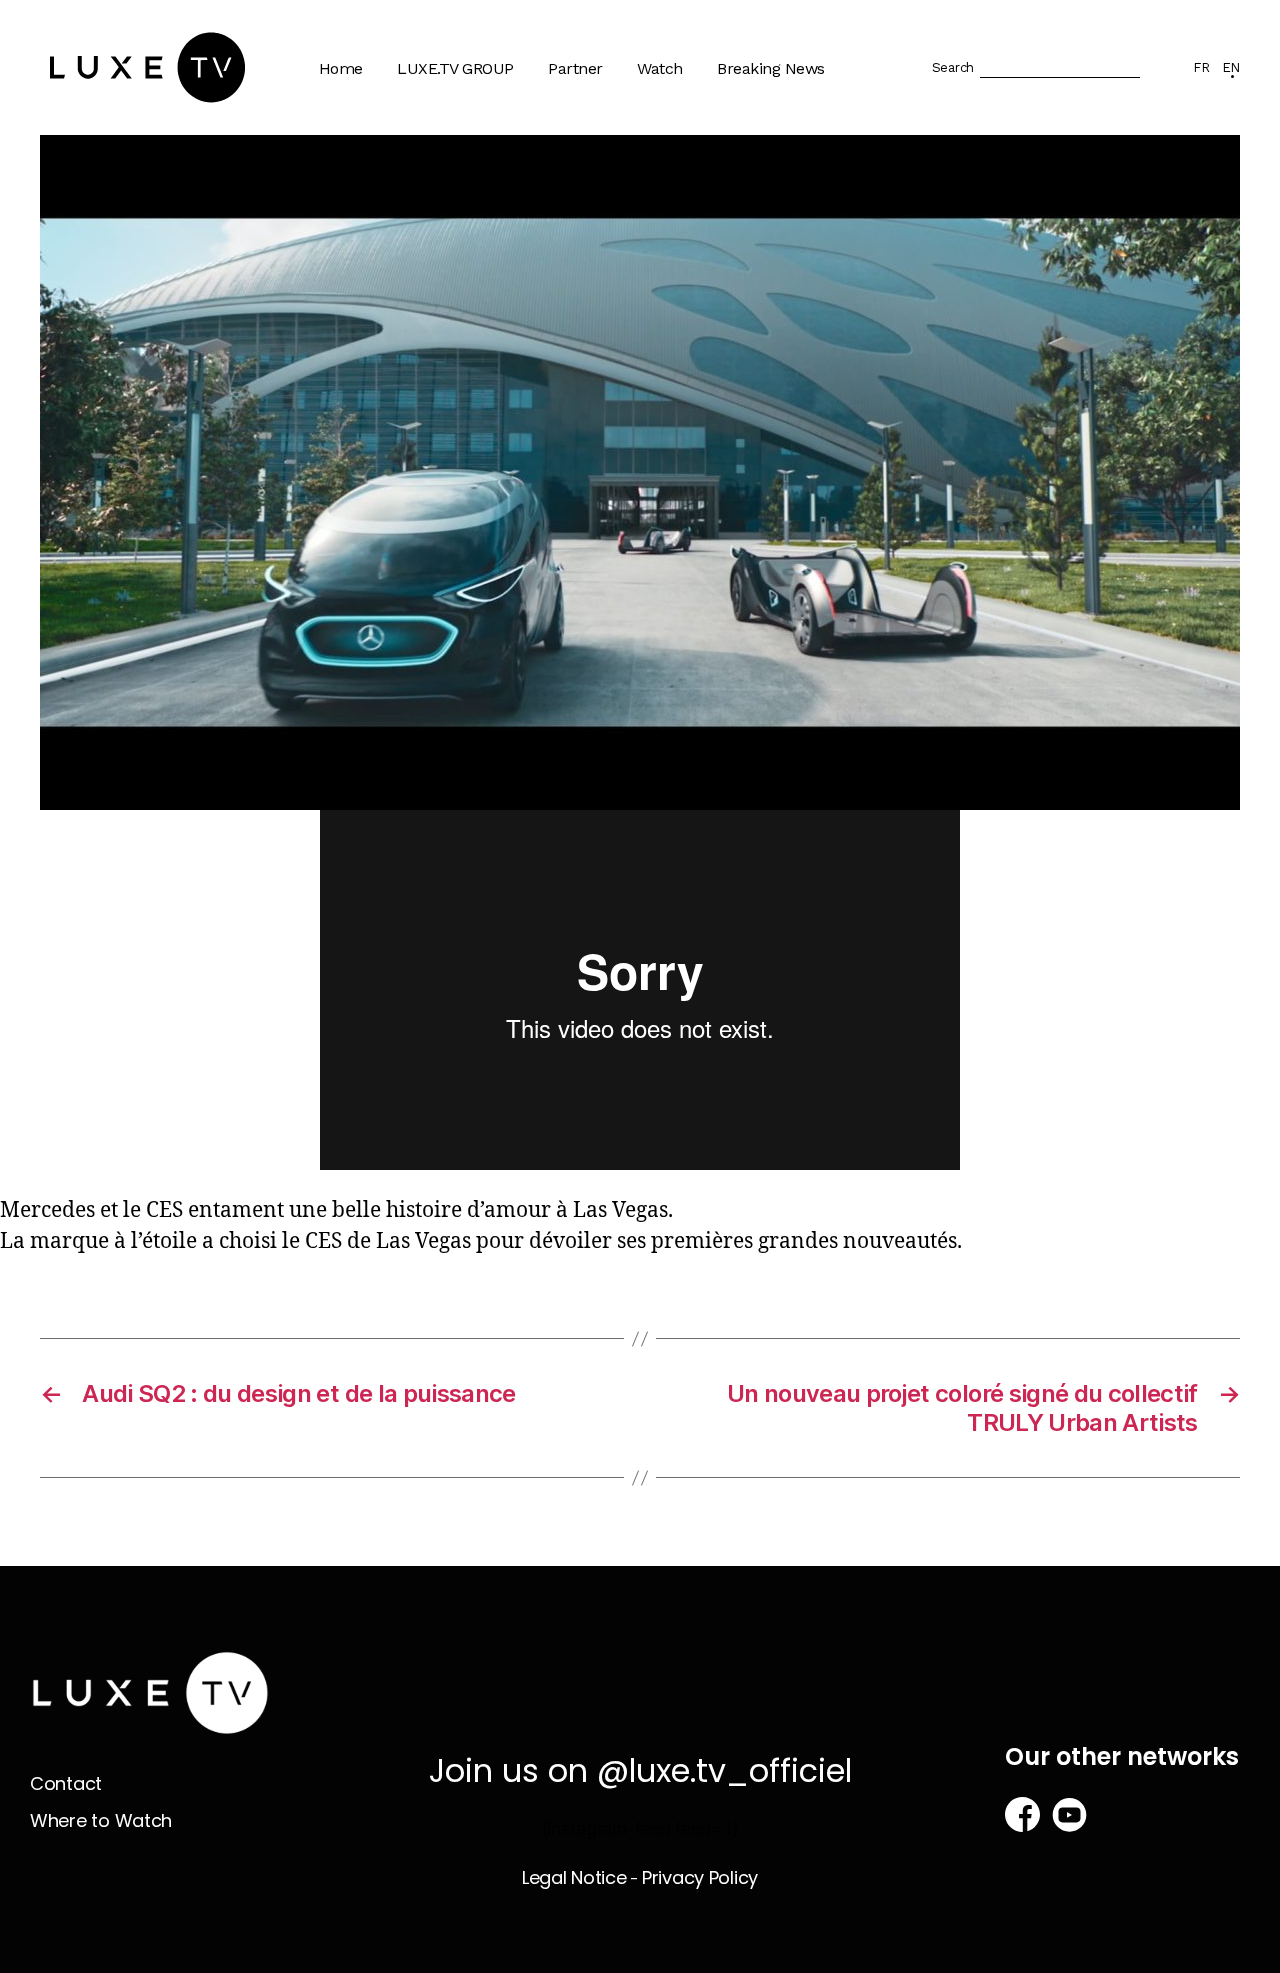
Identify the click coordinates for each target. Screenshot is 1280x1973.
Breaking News (771, 68)
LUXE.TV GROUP (455, 68)
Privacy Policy (700, 1877)
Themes (677, 133)
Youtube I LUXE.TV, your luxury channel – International (494, 249)
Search (953, 67)
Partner (575, 68)
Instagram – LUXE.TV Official (484, 413)
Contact (66, 1783)
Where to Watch (705, 172)
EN (1231, 67)
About (429, 133)
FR (1201, 67)
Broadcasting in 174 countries (477, 182)
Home (341, 68)
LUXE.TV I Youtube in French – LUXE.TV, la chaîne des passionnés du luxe (489, 336)
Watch (660, 68)
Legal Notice (574, 1877)
